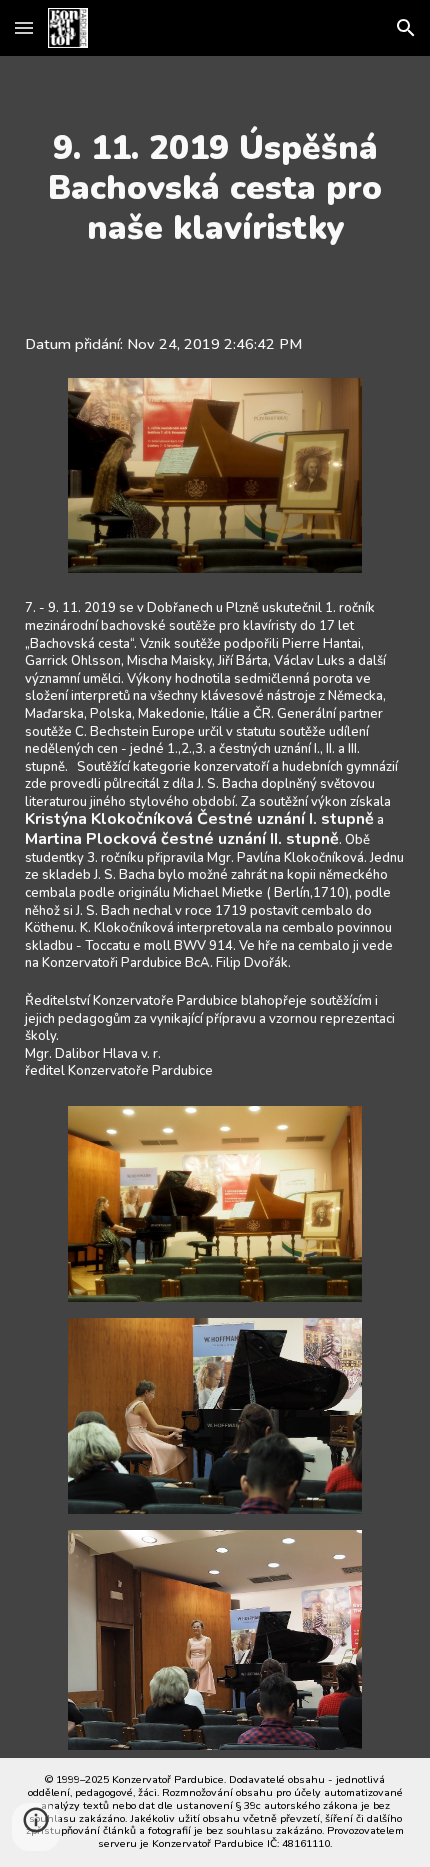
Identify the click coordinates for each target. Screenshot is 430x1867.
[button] (24, 27)
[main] (215, 188)
